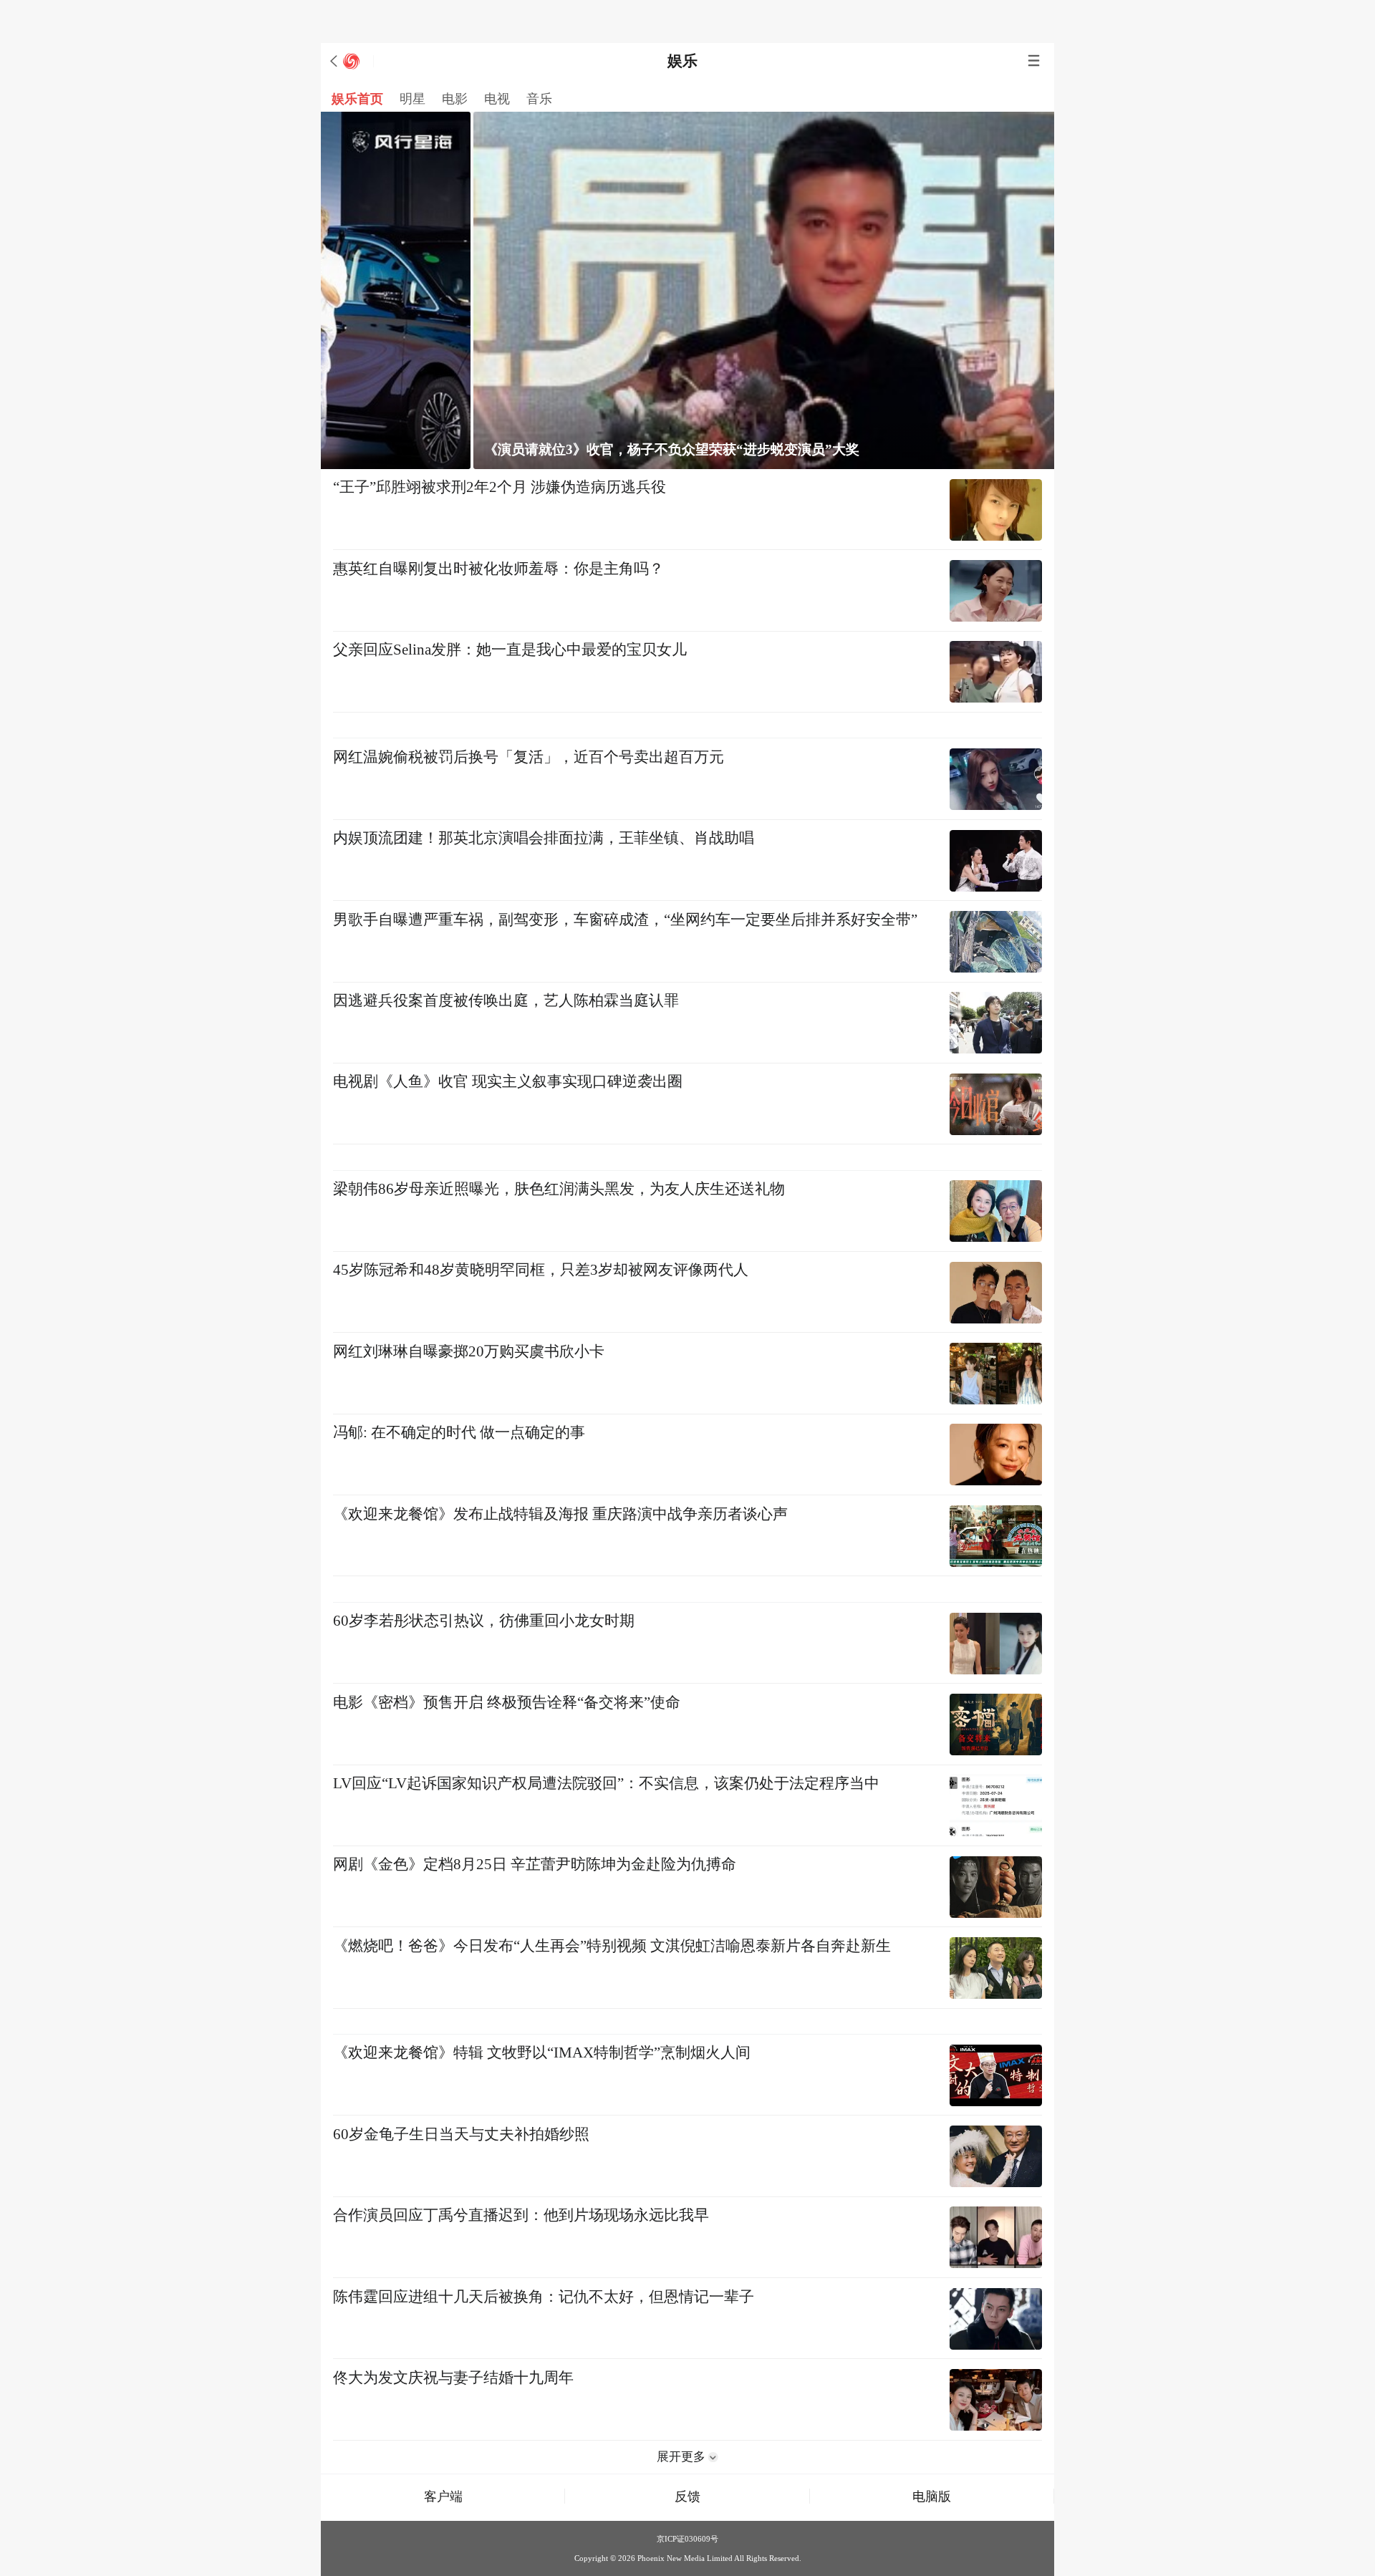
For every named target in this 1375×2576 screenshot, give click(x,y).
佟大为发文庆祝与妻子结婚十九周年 (453, 2378)
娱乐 (682, 61)
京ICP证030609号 (687, 2539)
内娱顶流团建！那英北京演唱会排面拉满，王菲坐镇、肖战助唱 (544, 838)
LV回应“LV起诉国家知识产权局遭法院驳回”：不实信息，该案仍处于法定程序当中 (606, 1783)
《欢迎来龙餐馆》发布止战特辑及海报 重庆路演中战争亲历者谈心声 (560, 1514)
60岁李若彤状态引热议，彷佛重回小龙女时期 (484, 1621)
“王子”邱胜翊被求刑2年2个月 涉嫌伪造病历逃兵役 (500, 487)
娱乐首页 (357, 99)
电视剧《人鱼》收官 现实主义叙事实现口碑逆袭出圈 (508, 1081)
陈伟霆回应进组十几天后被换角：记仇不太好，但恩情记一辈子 (544, 2297)
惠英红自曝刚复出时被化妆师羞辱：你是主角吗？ (498, 569)
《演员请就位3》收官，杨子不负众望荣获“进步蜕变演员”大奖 (530, 449)
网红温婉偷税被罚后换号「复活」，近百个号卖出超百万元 (529, 757)
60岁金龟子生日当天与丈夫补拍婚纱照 (461, 2134)
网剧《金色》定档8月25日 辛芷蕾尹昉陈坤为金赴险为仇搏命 (535, 1864)
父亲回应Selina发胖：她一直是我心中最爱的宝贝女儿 (510, 650)
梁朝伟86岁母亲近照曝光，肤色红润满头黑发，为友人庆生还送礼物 (559, 1189)
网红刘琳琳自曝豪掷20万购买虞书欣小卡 (469, 1351)
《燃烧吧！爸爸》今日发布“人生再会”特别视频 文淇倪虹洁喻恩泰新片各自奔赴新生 (612, 1946)
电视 (497, 99)
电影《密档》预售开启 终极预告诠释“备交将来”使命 (507, 1702)
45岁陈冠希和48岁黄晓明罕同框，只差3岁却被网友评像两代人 (541, 1270)
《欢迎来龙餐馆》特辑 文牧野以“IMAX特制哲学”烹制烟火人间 (542, 2052)
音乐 (539, 99)
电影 (455, 99)
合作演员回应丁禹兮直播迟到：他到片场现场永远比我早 (521, 2215)
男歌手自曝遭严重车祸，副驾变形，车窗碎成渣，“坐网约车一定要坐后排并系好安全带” (625, 920)
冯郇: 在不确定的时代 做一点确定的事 (459, 1432)
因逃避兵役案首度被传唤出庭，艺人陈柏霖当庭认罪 (506, 1000)
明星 (412, 99)
